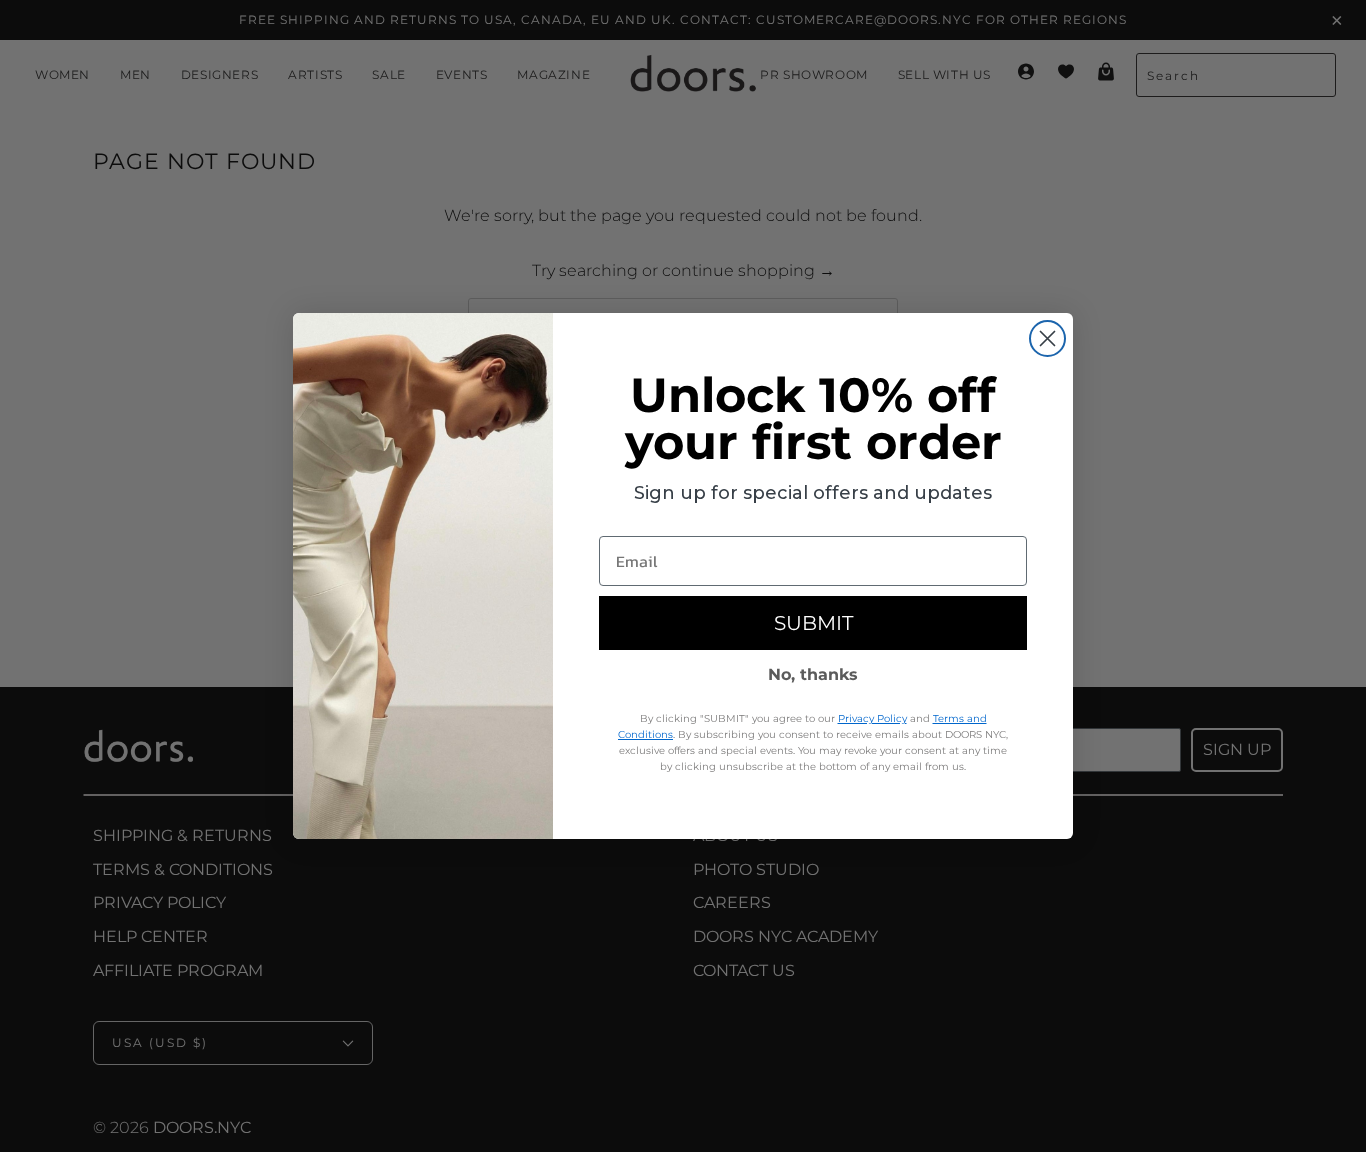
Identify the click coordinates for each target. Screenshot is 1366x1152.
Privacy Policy (872, 718)
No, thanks (813, 674)
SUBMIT (813, 623)
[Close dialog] (1047, 338)
